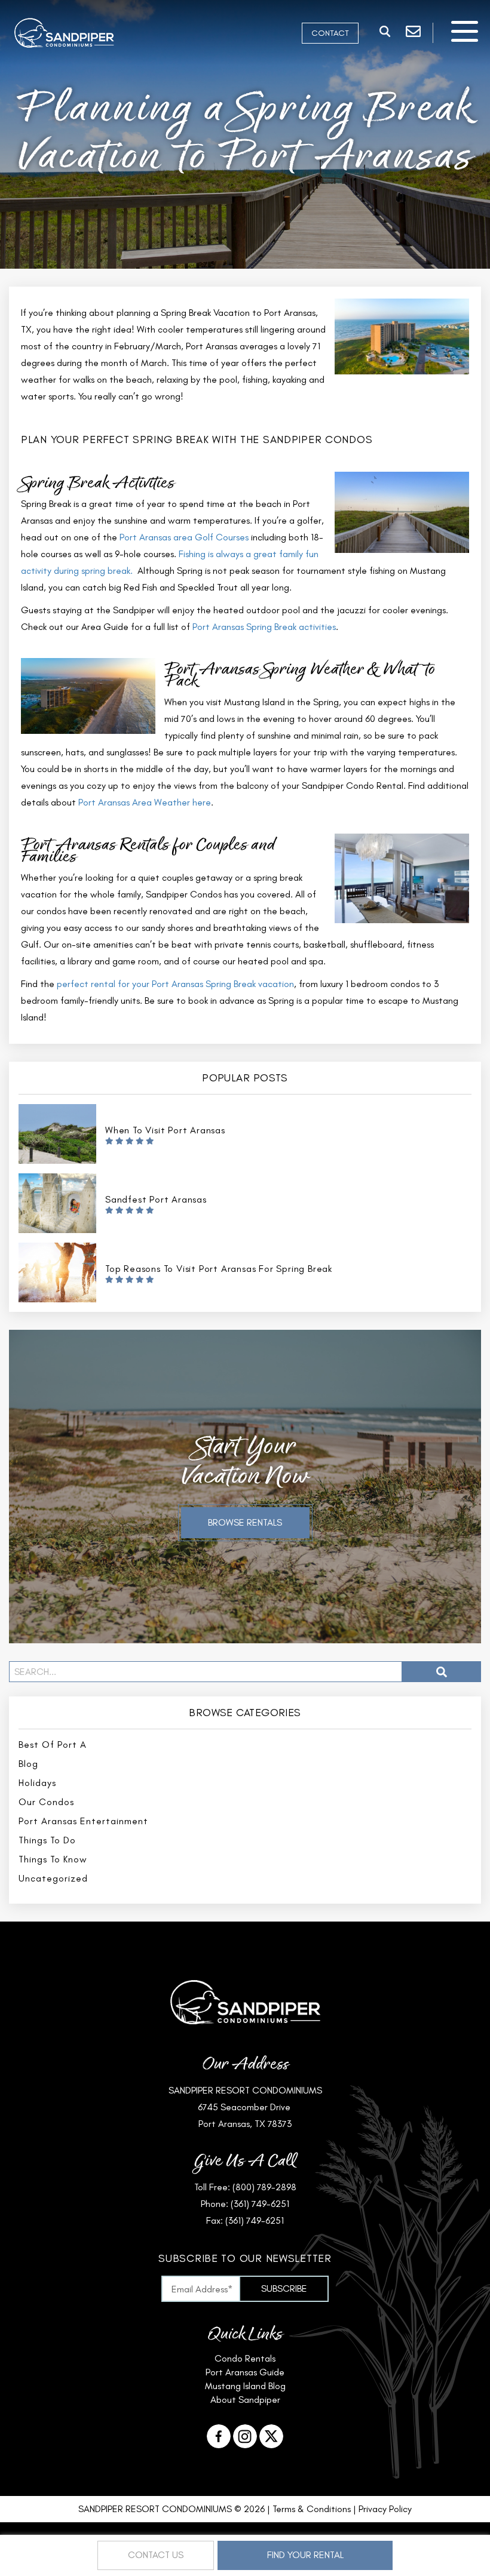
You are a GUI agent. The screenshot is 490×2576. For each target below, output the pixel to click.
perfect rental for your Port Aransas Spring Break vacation (175, 984)
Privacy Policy (385, 2509)
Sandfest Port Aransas (156, 1199)
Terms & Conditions (312, 2509)
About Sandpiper (245, 2400)
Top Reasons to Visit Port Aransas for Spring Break (219, 1269)
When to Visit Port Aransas (165, 1130)
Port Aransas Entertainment (83, 1821)
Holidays (37, 1783)
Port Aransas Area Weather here (145, 802)
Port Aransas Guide (245, 2372)
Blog (28, 1764)
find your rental (305, 2555)
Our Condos (46, 1802)
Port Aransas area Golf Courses (184, 537)
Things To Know (53, 1859)
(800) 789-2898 (264, 2187)
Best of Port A (53, 1745)
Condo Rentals (245, 2358)
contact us (156, 2555)
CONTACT (330, 33)
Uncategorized (53, 1878)
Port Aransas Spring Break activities (264, 627)
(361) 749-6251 (260, 2204)
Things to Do (47, 1840)
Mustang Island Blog (245, 2386)
